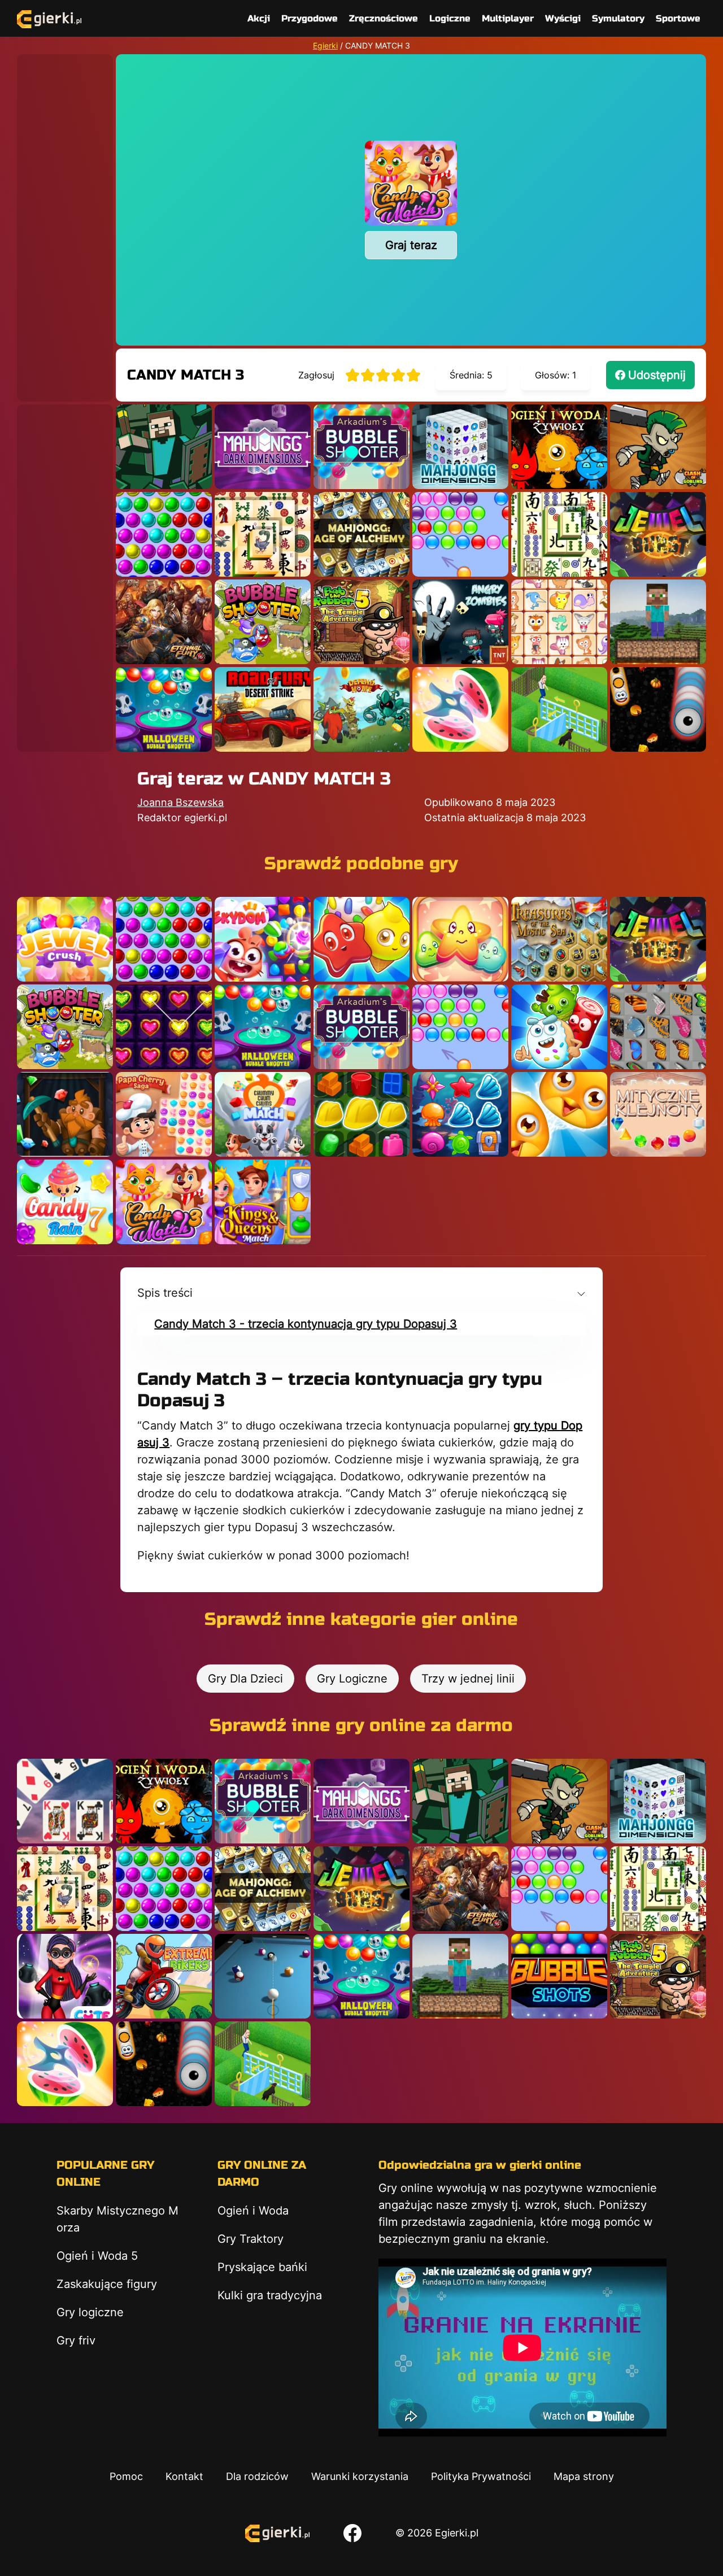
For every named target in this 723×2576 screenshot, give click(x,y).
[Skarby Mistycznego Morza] (559, 939)
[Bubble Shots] (559, 1976)
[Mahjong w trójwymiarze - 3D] (460, 447)
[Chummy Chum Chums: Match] (263, 1114)
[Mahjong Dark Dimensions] (263, 447)
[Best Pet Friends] (559, 1114)
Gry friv (76, 2340)
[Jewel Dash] (65, 1114)
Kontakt (184, 2476)
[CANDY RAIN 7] (65, 1202)
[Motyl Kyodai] (658, 1027)
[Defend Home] (361, 709)
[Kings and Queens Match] (263, 1202)
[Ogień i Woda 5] (559, 447)
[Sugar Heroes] (559, 1027)
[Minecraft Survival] (658, 622)
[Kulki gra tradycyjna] (164, 534)
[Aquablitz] (460, 1114)
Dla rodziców (257, 2476)
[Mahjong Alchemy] (361, 534)
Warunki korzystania (360, 2476)
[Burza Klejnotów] (658, 534)
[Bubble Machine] (263, 622)
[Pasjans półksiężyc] (65, 1801)
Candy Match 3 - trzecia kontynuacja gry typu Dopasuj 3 (306, 1324)
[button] (361, 1293)
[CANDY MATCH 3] (164, 1202)
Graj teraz (411, 245)
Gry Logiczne (352, 1679)
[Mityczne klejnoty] (658, 1114)
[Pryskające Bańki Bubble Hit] (460, 534)
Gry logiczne (90, 2312)
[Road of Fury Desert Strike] (263, 709)
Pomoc (126, 2476)
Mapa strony (584, 2476)
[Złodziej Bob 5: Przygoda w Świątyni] (361, 622)
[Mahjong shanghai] (559, 534)
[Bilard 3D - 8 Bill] (263, 1976)
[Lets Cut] (460, 709)
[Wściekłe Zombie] (460, 622)
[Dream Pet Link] (559, 622)
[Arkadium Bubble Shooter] (361, 447)
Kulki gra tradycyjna (270, 2295)
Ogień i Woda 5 (97, 2256)
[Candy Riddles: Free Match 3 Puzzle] (361, 939)
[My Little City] (361, 1114)
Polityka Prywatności (481, 2476)
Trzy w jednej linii (468, 1679)
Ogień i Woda (253, 2211)
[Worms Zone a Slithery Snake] (658, 709)
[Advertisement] (65, 224)
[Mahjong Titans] (263, 534)
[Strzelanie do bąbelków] (164, 709)
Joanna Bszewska (180, 802)
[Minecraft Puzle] (164, 447)
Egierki (325, 45)
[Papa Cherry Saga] (164, 1114)
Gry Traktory (251, 2239)
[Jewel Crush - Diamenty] (65, 939)
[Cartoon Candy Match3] (460, 939)
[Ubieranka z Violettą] (65, 1976)
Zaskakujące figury (107, 2284)
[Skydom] (263, 939)
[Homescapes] (559, 709)
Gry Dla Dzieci (245, 1679)
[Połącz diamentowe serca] (164, 1027)
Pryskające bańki (262, 2267)
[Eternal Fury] (164, 622)
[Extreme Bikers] (164, 1976)
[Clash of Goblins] (658, 447)
